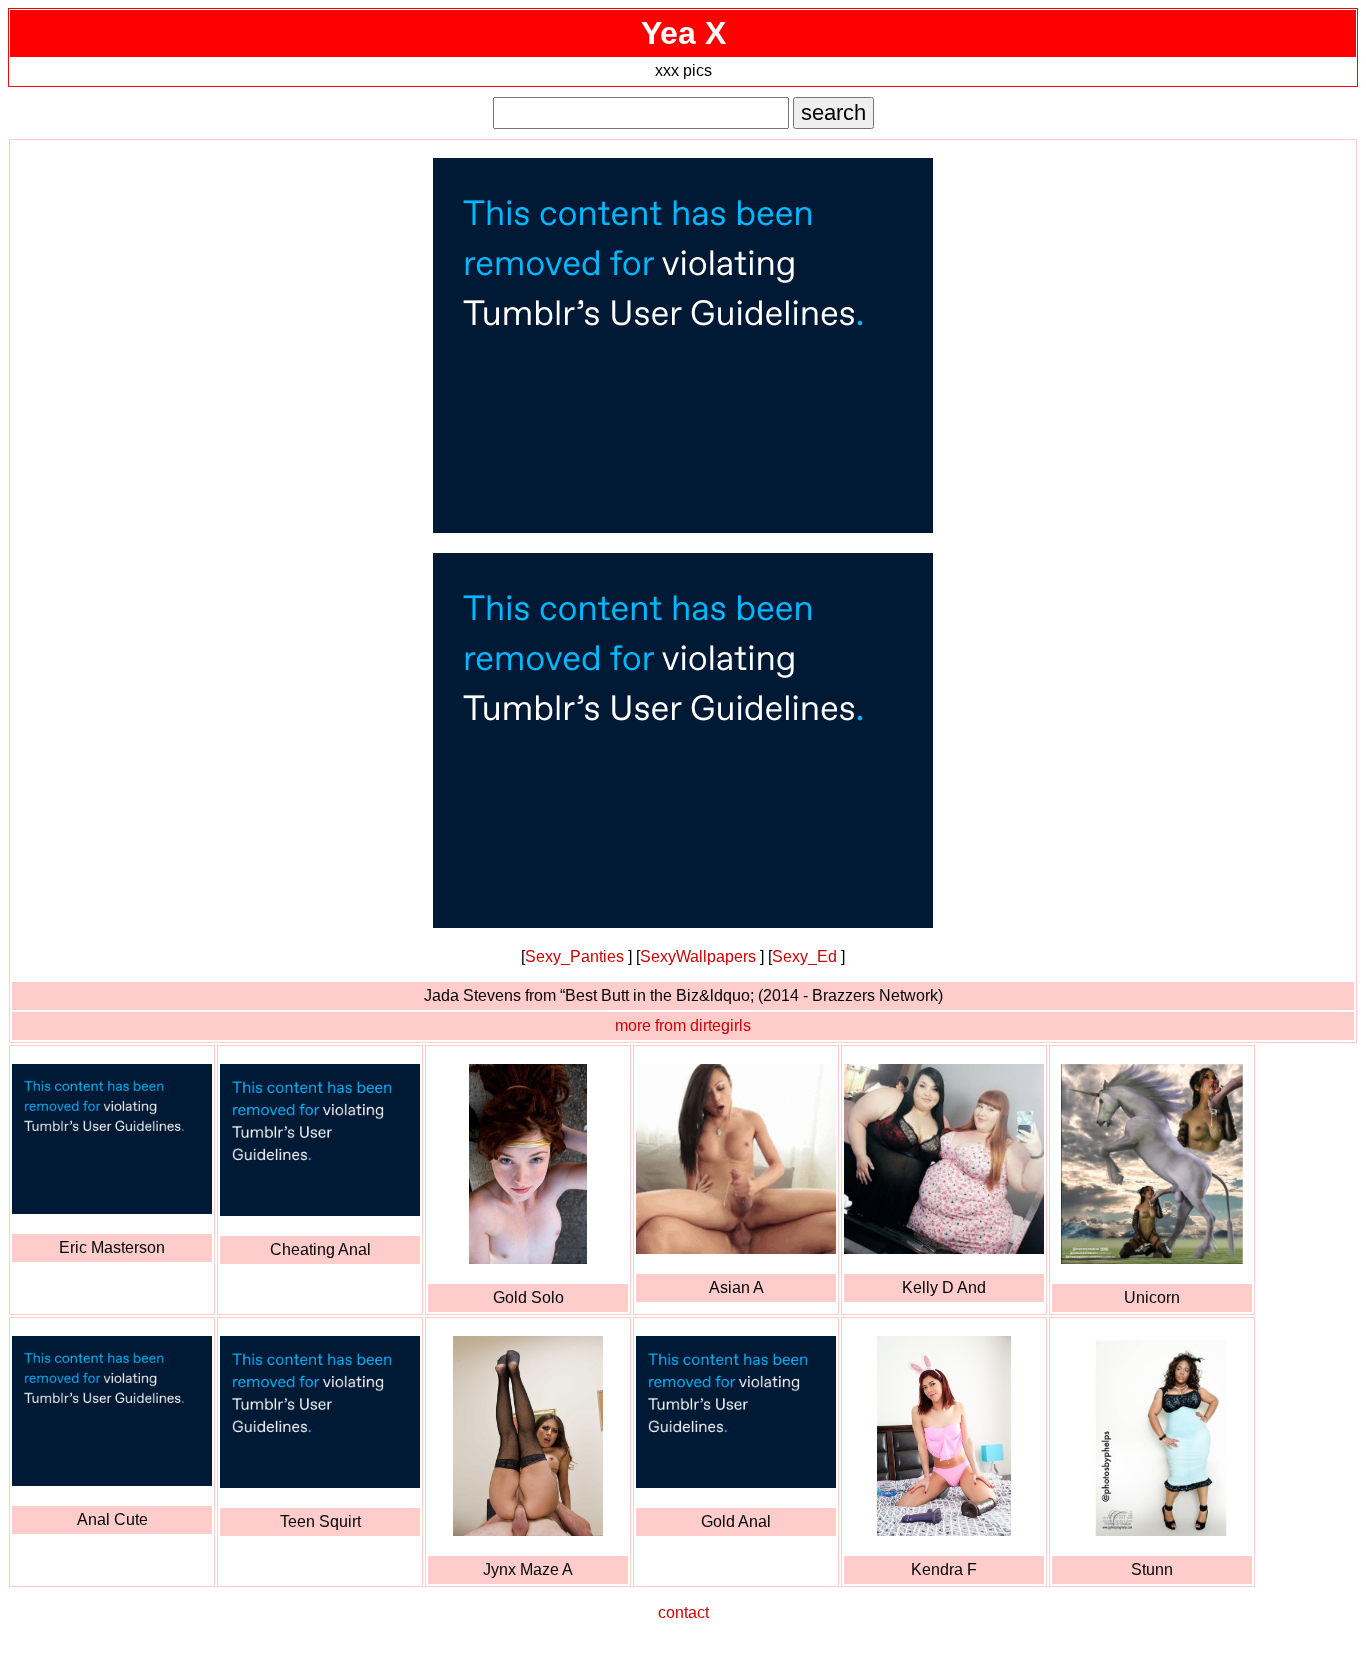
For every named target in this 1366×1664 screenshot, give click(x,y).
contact (683, 1612)
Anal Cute (112, 1519)
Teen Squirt (320, 1521)
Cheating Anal (320, 1249)
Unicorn (1152, 1297)
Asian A (736, 1287)
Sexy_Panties (574, 956)
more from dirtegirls (683, 1025)
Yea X (683, 33)
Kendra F (944, 1569)
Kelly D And (944, 1287)
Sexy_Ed (804, 956)
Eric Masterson (112, 1247)
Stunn (1152, 1569)
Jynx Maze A (528, 1569)
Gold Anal (736, 1521)
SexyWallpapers (698, 956)
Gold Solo (528, 1297)
